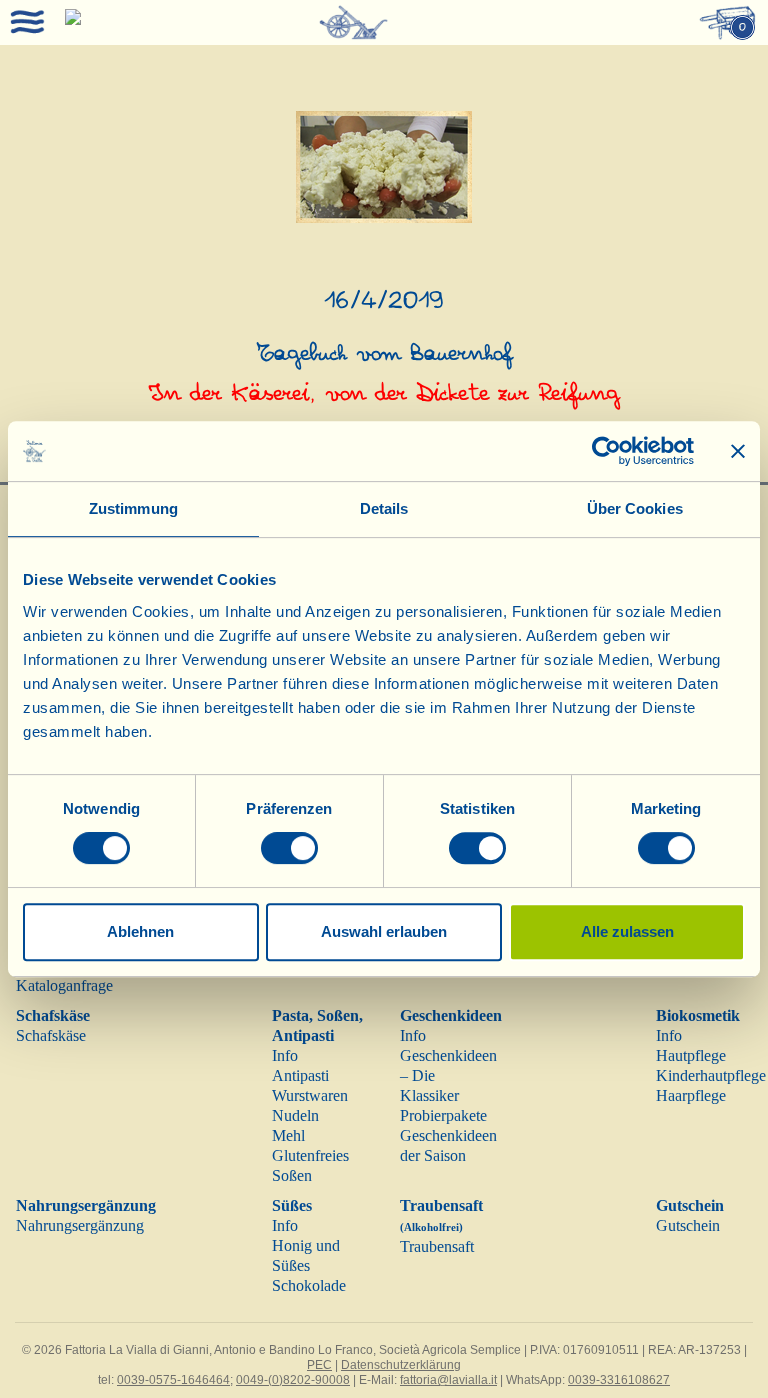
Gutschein (690, 1205)
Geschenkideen (451, 1015)
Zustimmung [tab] (133, 508)
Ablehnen (140, 931)
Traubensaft (437, 1246)
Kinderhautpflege (711, 1075)
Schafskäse (53, 1015)
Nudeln (295, 1115)
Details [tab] (384, 508)
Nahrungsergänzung (86, 1205)
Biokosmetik (698, 1015)
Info (285, 1055)
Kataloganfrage (64, 985)
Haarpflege (691, 1095)
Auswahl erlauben (384, 931)
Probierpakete (443, 1115)
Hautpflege (691, 1055)
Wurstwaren (310, 1095)
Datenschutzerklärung (401, 1365)
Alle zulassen (627, 931)
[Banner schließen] (738, 451)
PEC (319, 1365)
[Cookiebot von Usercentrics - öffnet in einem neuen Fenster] (606, 451)
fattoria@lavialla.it (448, 1380)
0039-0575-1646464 (173, 1380)
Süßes (292, 1205)
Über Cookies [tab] (635, 508)
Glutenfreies (310, 1155)
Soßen (292, 1175)
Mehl (288, 1135)
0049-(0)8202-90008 (293, 1380)
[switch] (289, 848)
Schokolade (309, 1285)
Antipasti (300, 1075)
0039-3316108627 (619, 1380)
